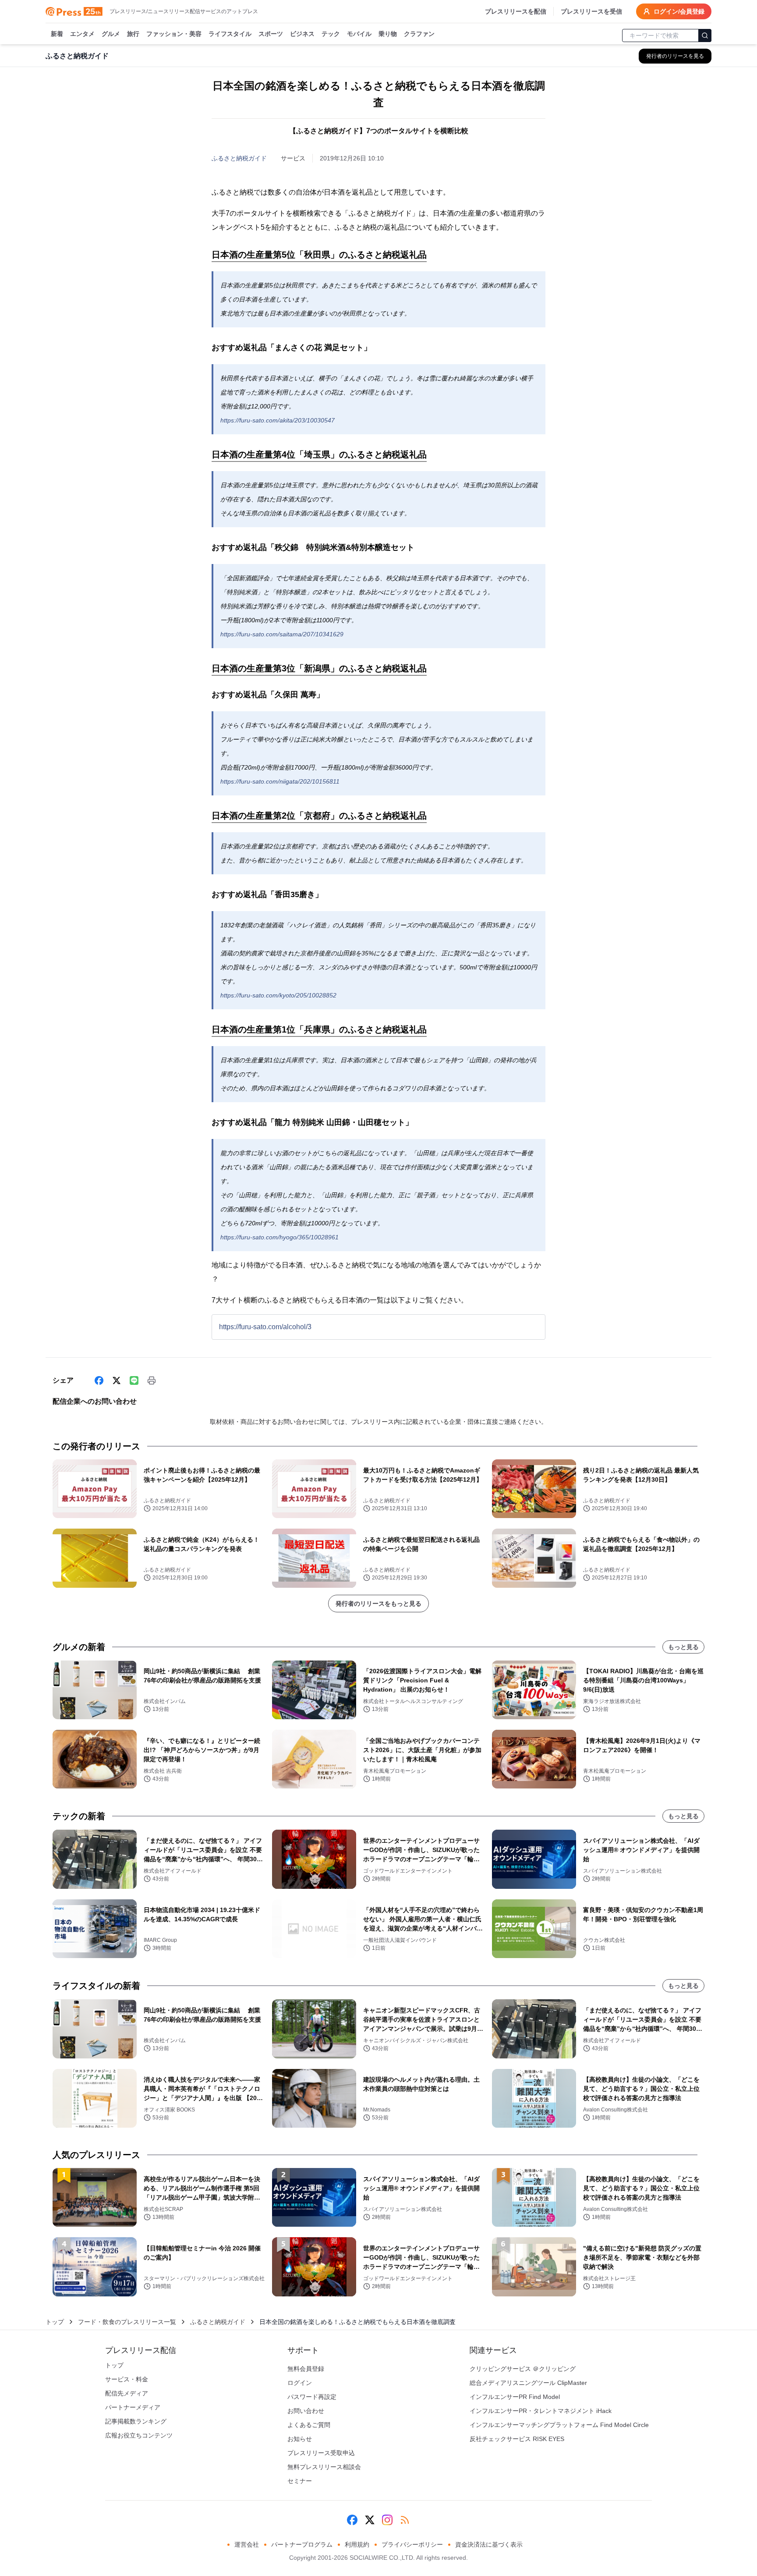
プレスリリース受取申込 (321, 2453)
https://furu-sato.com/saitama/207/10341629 (282, 634)
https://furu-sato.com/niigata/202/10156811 (280, 781)
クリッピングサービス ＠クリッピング (523, 2369)
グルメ (111, 34)
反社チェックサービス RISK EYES (517, 2439)
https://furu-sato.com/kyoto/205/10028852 (278, 995)
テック (331, 34)
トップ (55, 2322)
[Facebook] (99, 1380)
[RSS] (405, 2520)
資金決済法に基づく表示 (489, 2544)
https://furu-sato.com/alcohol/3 (265, 1327)
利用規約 (357, 2544)
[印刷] (152, 1380)
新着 (57, 34)
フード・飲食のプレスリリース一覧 (127, 2322)
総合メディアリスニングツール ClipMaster (528, 2383)
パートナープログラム (302, 2544)
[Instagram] (387, 2520)
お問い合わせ (306, 2411)
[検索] (705, 35)
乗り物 (388, 34)
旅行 (133, 34)
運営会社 (247, 2544)
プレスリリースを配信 (516, 11)
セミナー (300, 2481)
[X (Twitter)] (117, 1380)
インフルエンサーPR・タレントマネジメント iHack (541, 2411)
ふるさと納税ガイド (239, 158)
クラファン (419, 34)
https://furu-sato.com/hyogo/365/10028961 (279, 1237)
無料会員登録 (306, 2369)
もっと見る (683, 1647)
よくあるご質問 (309, 2425)
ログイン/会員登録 (679, 11)
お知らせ (300, 2439)
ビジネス (302, 34)
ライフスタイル (230, 34)
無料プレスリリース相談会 (324, 2467)
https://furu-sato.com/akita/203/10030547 (278, 420)
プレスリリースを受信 (591, 11)
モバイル (359, 34)
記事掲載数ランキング (136, 2421)
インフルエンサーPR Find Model (515, 2397)
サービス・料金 (127, 2379)
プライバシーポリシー (412, 2544)
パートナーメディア (133, 2407)
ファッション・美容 (174, 34)
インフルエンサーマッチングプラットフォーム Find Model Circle (559, 2425)
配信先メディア (127, 2393)
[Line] (134, 1380)
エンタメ (82, 34)
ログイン (300, 2383)
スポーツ (271, 34)
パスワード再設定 (312, 2397)
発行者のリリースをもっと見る (378, 1604)
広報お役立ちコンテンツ (139, 2435)
